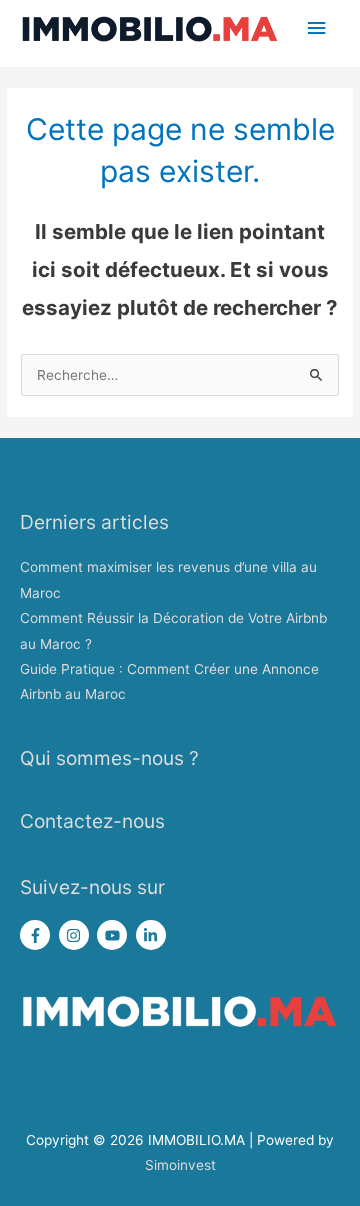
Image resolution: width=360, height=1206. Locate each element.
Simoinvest (180, 1165)
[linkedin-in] (153, 935)
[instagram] (76, 935)
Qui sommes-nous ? (109, 758)
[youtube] (114, 935)
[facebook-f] (37, 935)
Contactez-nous (92, 821)
